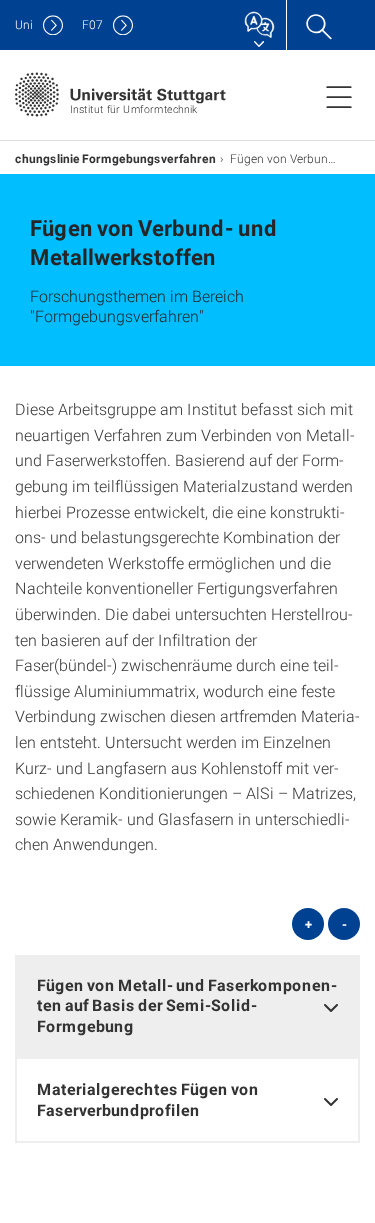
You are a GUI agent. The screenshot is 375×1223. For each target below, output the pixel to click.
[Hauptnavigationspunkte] (339, 96)
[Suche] (318, 25)
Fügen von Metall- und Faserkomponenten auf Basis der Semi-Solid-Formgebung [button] (187, 1005)
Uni (24, 24)
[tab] (187, 1006)
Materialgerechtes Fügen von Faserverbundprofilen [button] (148, 1099)
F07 (92, 24)
